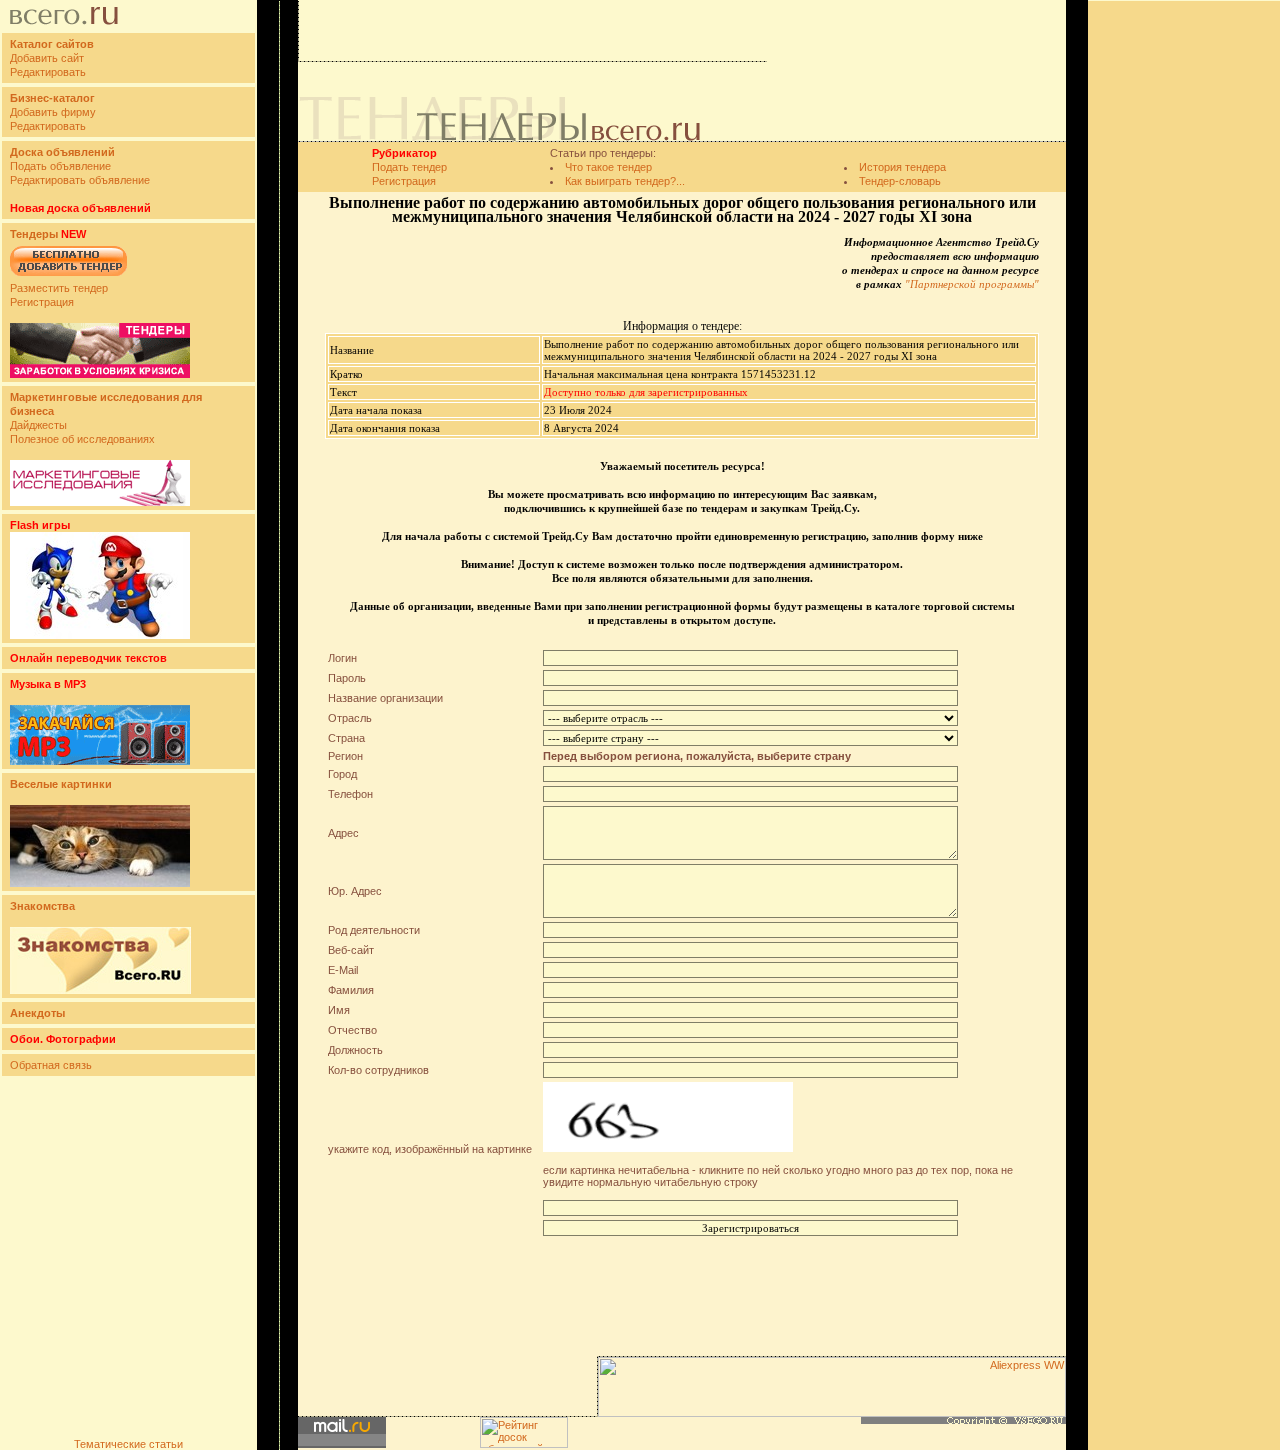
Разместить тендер (59, 288)
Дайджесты (38, 425)
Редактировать (48, 72)
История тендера (902, 167)
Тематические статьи (128, 1444)
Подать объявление (60, 166)
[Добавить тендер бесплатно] (68, 277)
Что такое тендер (608, 167)
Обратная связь (51, 1065)
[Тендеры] (100, 374)
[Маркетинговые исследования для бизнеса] (100, 502)
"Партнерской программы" (972, 284)
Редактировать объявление (80, 180)
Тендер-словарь (900, 181)
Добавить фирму (53, 112)
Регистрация (42, 302)
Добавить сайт (47, 58)
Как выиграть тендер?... (625, 181)
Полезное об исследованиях (82, 439)
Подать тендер (409, 167)
